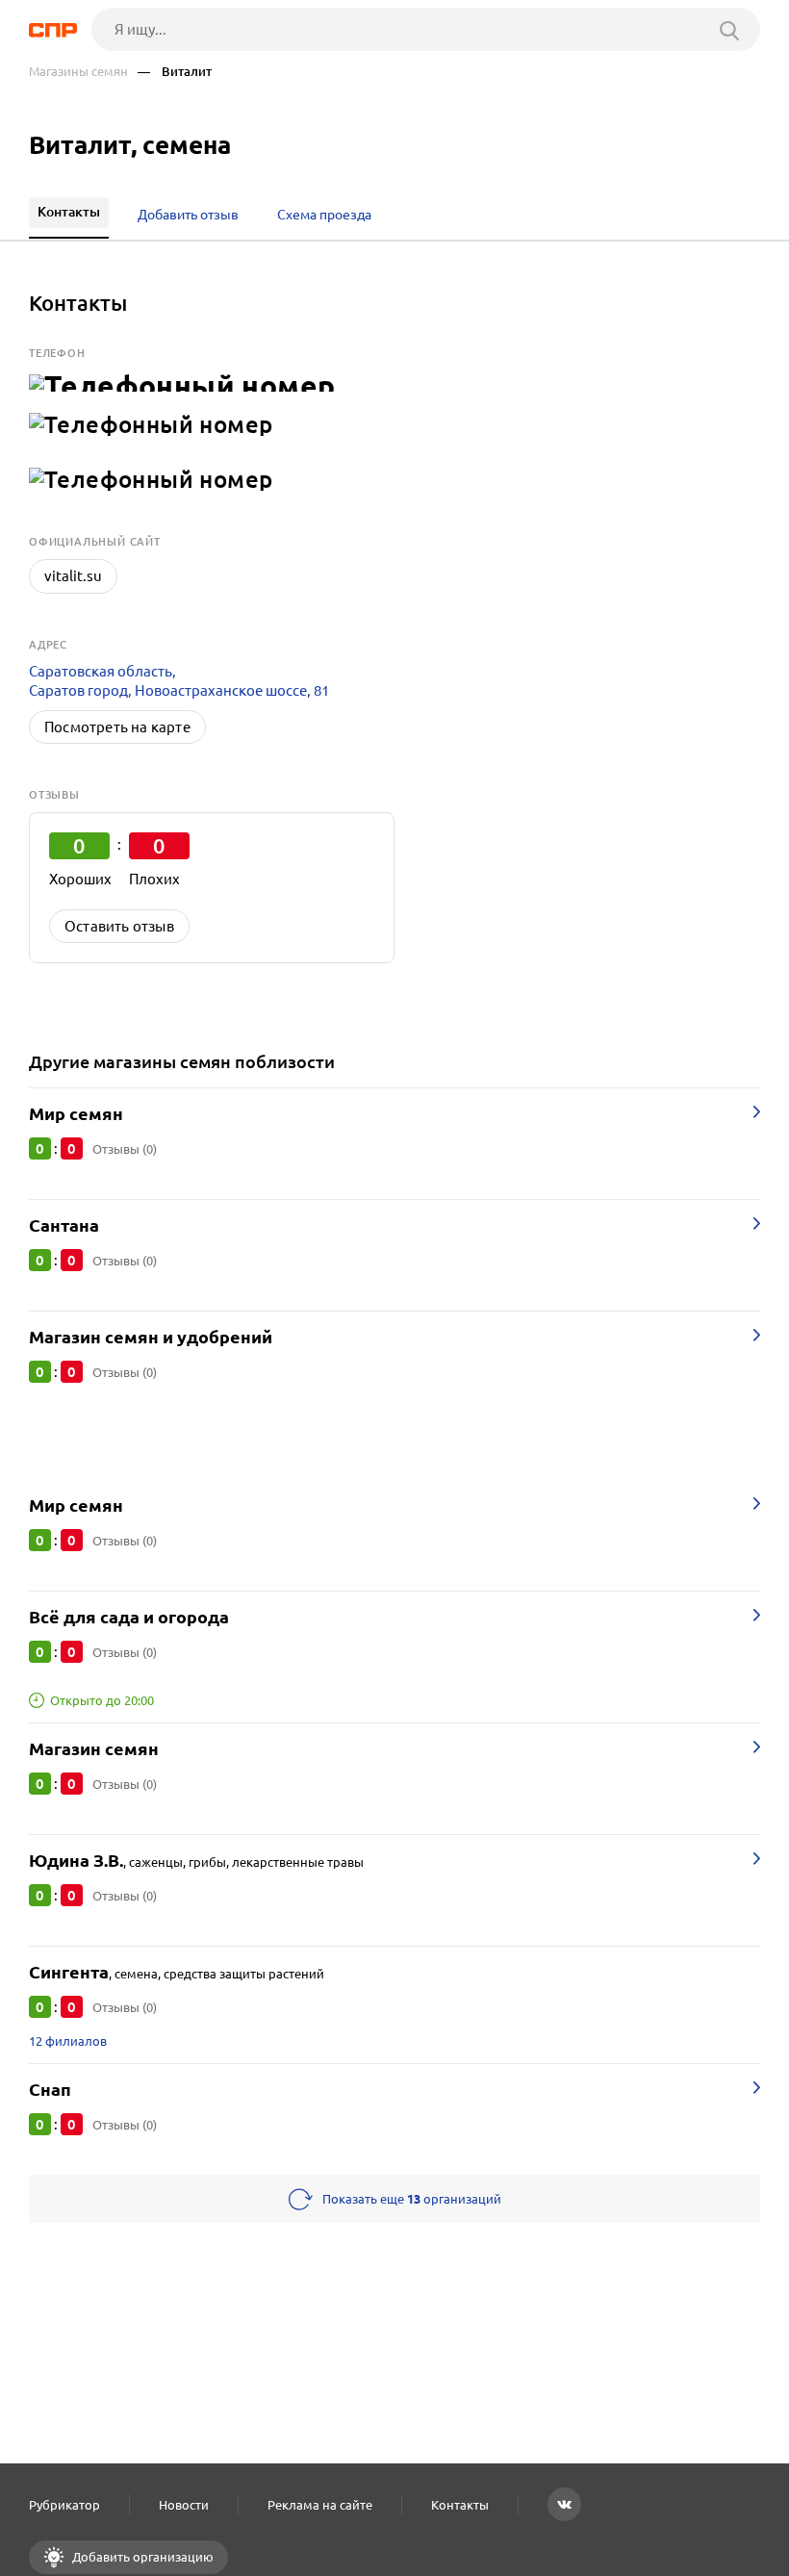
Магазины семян (78, 72)
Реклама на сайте (320, 2505)
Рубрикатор (64, 2505)
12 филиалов (68, 2041)
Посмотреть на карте (117, 727)
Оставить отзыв (119, 926)
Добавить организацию (141, 2557)
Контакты (460, 2505)
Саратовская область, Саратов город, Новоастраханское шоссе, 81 (179, 681)
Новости (184, 2505)
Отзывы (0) (125, 1149)
